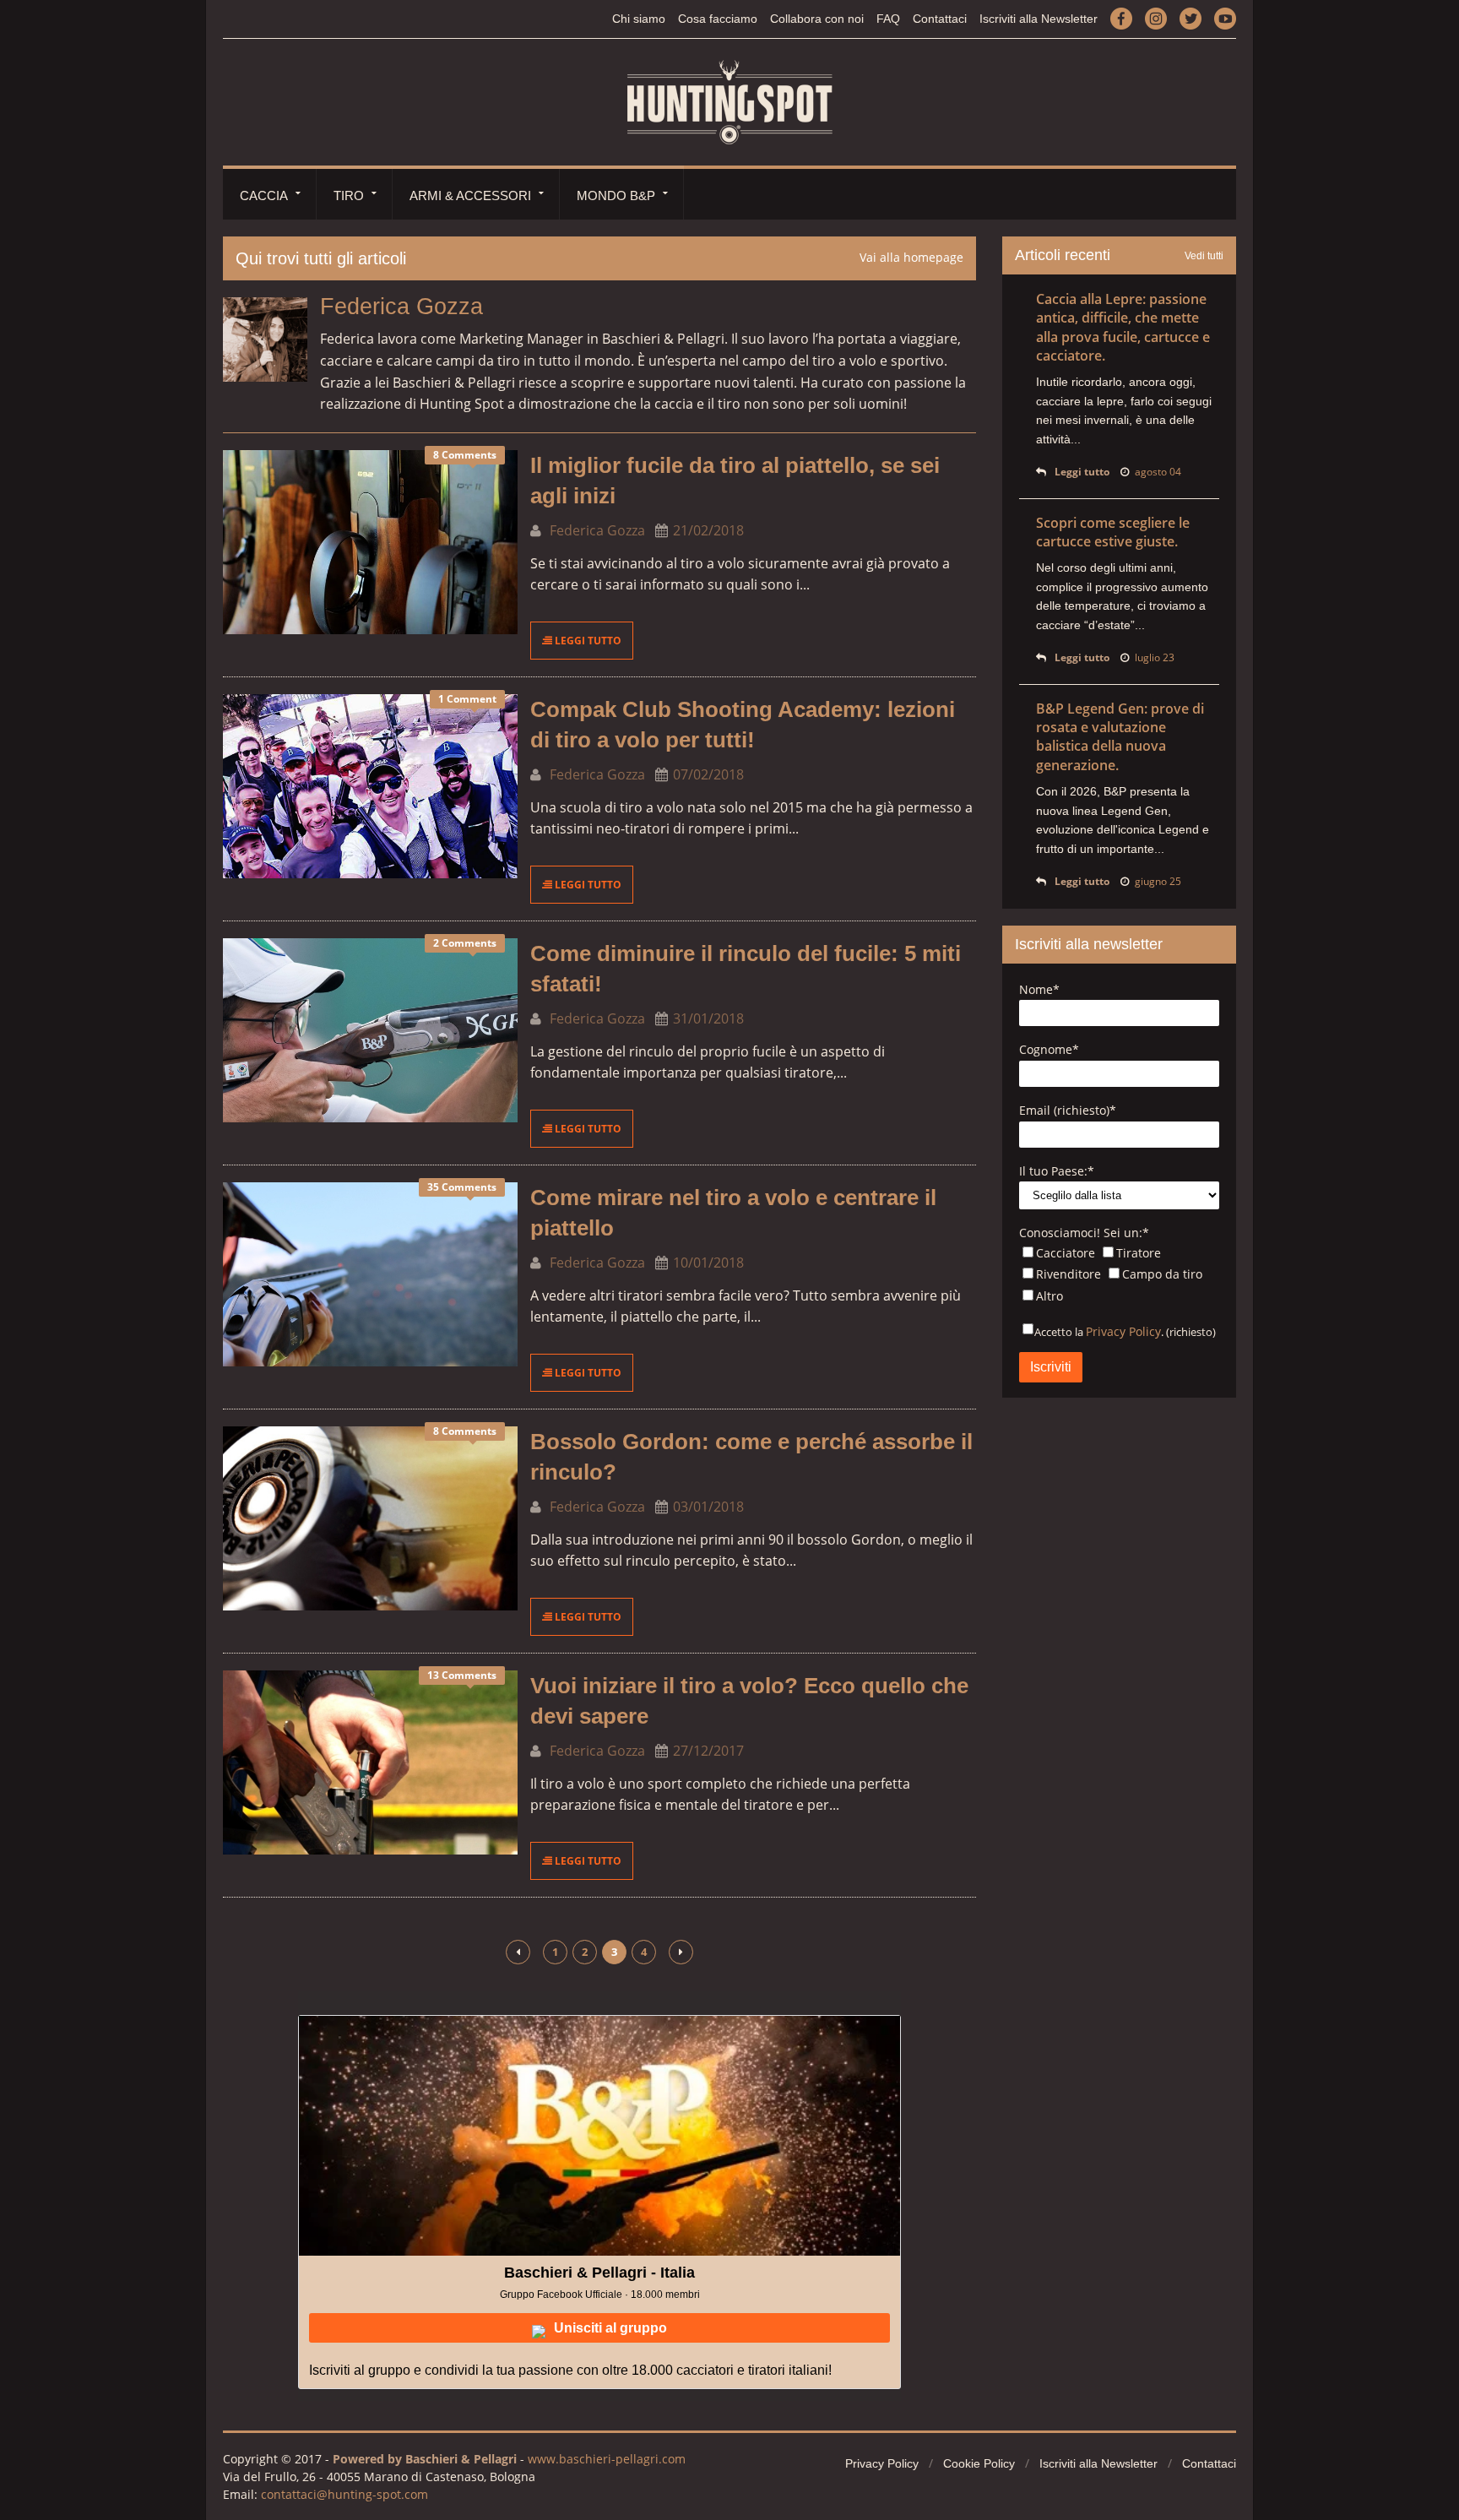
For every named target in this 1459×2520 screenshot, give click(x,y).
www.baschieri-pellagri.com (607, 2459)
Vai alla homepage (911, 257)
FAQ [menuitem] (888, 19)
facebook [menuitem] (1121, 18)
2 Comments (465, 943)
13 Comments (462, 1675)
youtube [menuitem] (1225, 18)
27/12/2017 (708, 1751)
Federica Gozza (596, 530)
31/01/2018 (708, 1018)
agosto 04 (1158, 472)
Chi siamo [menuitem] (639, 19)
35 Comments (462, 1187)
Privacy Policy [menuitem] (882, 2463)
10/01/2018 (708, 1263)
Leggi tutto (587, 641)
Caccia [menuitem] (264, 196)
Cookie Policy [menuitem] (979, 2463)
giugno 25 (1158, 881)
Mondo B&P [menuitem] (616, 196)
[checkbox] (1119, 1276)
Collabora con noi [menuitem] (817, 19)
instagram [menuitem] (1156, 18)
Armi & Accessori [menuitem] (470, 196)
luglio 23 (1155, 657)
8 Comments (465, 455)
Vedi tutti (1204, 256)
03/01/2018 (708, 1507)
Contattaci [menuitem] (940, 19)
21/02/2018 (708, 530)
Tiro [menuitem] (349, 196)
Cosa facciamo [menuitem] (718, 19)
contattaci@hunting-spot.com (344, 2494)
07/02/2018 (708, 774)
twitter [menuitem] (1191, 18)
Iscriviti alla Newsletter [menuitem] (1039, 19)
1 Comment (467, 699)
